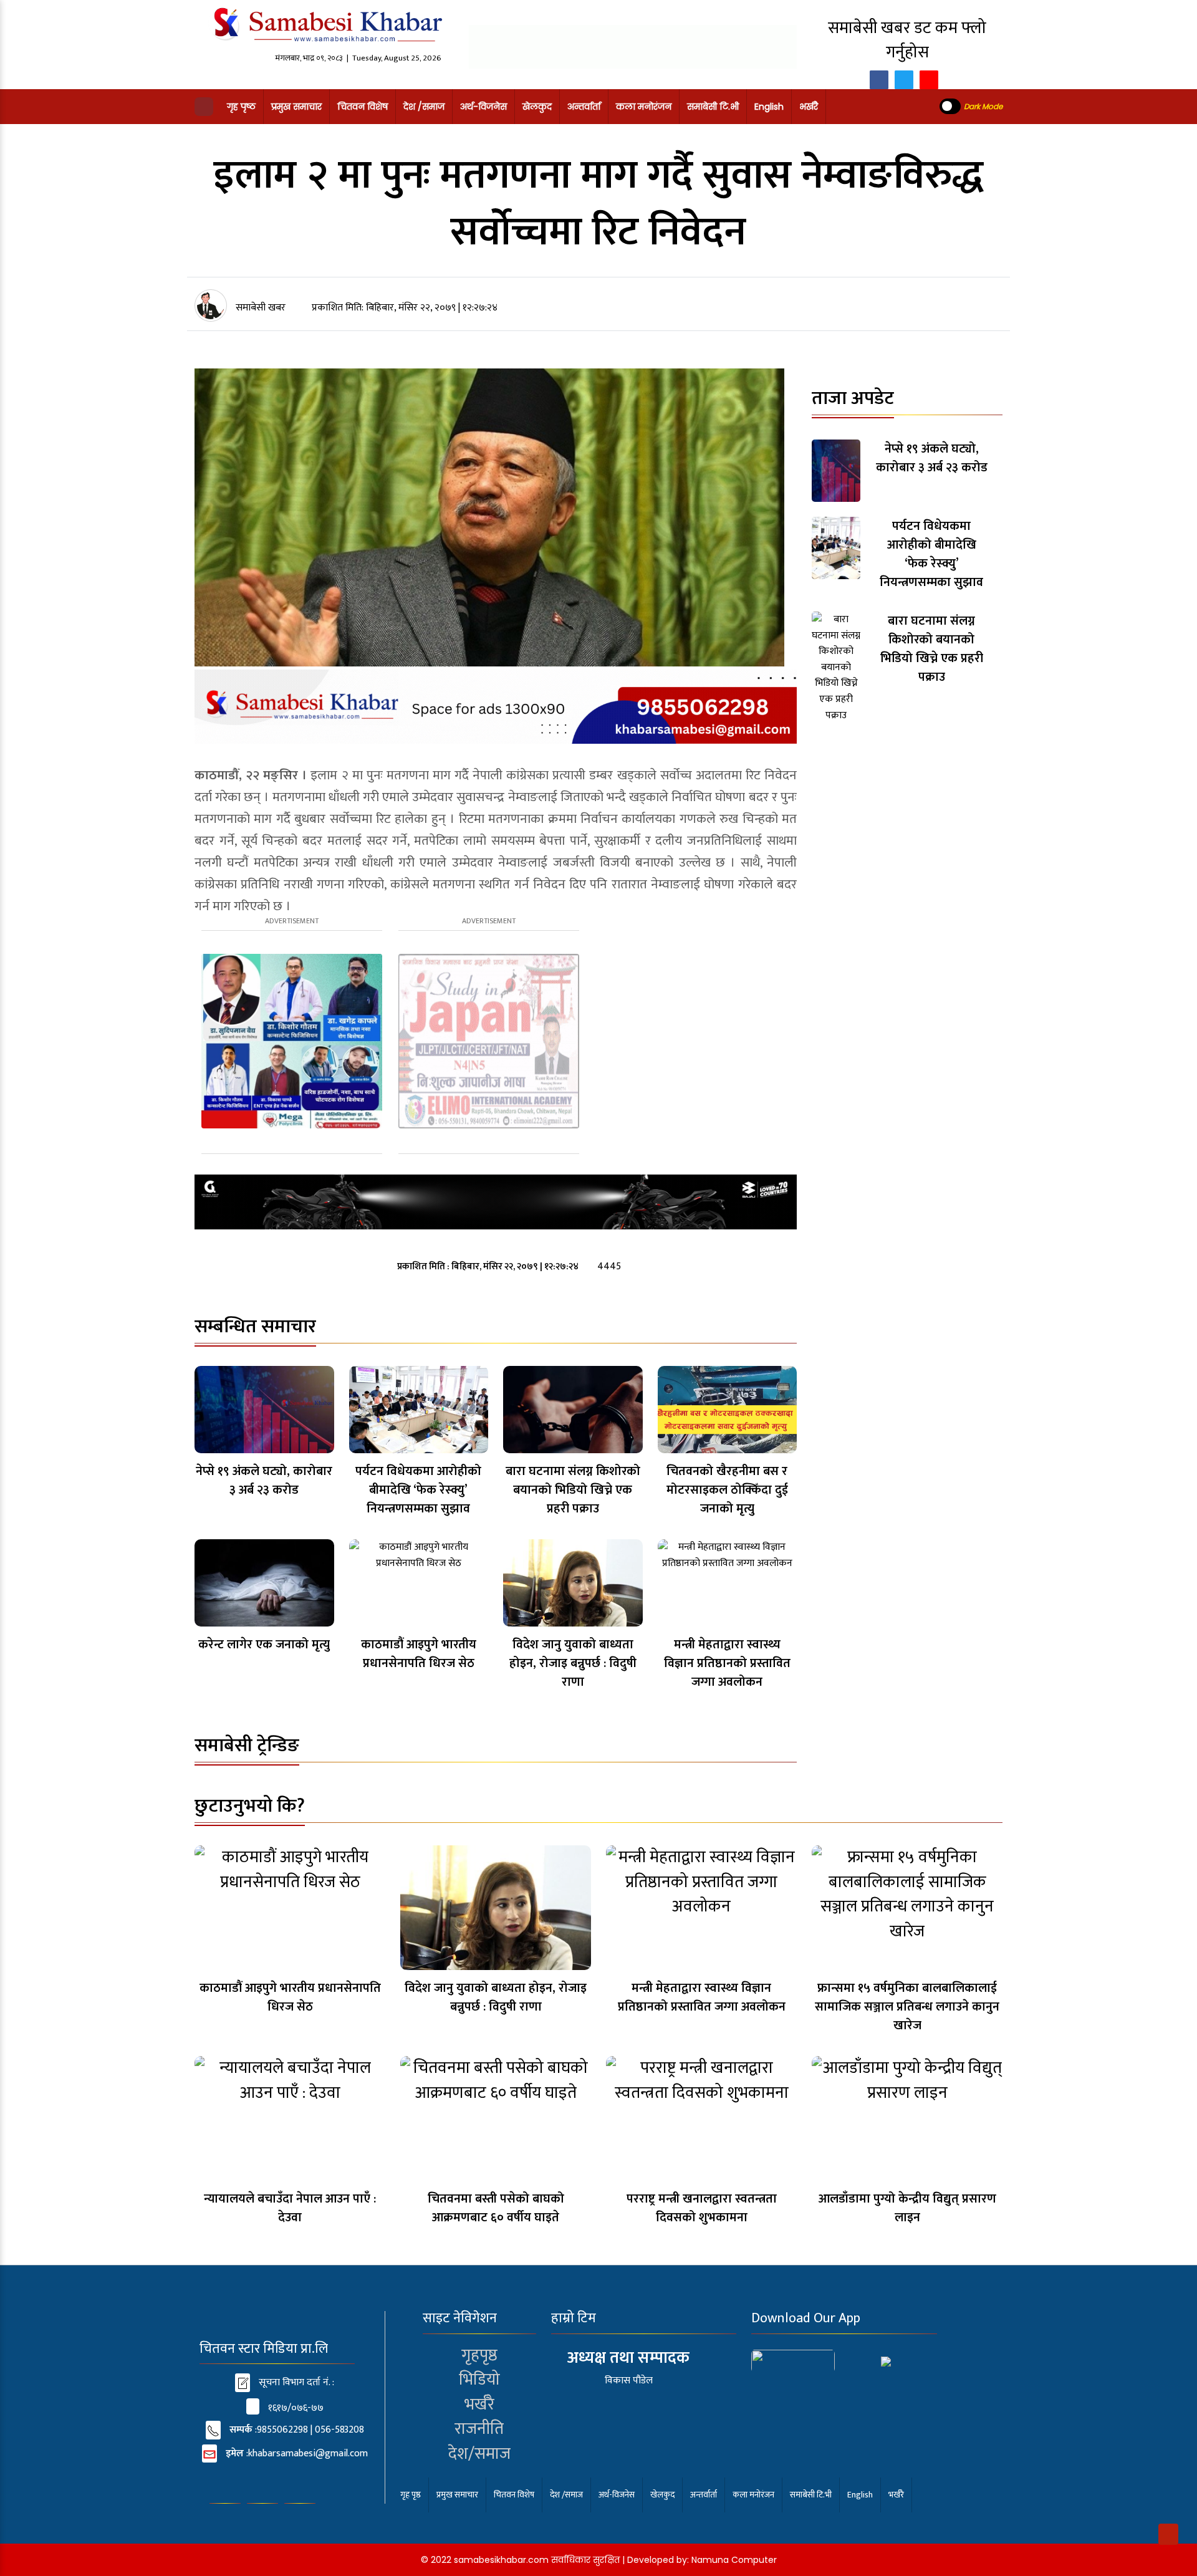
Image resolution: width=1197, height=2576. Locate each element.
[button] (204, 107)
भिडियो (479, 2380)
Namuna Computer (734, 2560)
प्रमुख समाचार (296, 107)
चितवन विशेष (363, 107)
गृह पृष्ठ (241, 107)
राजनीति (479, 2429)
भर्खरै (809, 107)
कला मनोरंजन (644, 107)
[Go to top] (1168, 2534)
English (769, 107)
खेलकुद (537, 107)
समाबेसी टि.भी (713, 107)
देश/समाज (479, 2454)
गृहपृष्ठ (479, 2355)
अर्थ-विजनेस (483, 107)
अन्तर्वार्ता (584, 107)
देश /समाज (424, 107)
